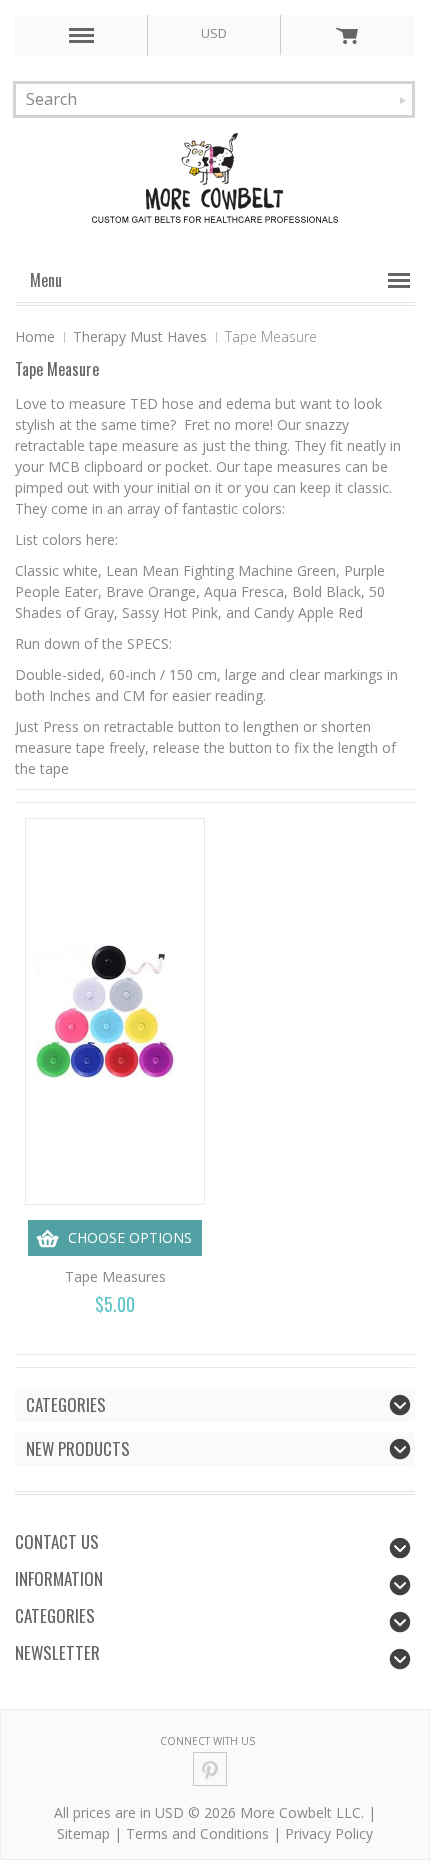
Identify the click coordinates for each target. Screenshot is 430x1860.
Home (35, 336)
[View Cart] (347, 35)
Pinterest (210, 1769)
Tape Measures (115, 1276)
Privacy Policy (329, 1833)
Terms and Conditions (197, 1833)
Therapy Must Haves (140, 336)
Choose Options (130, 1237)
